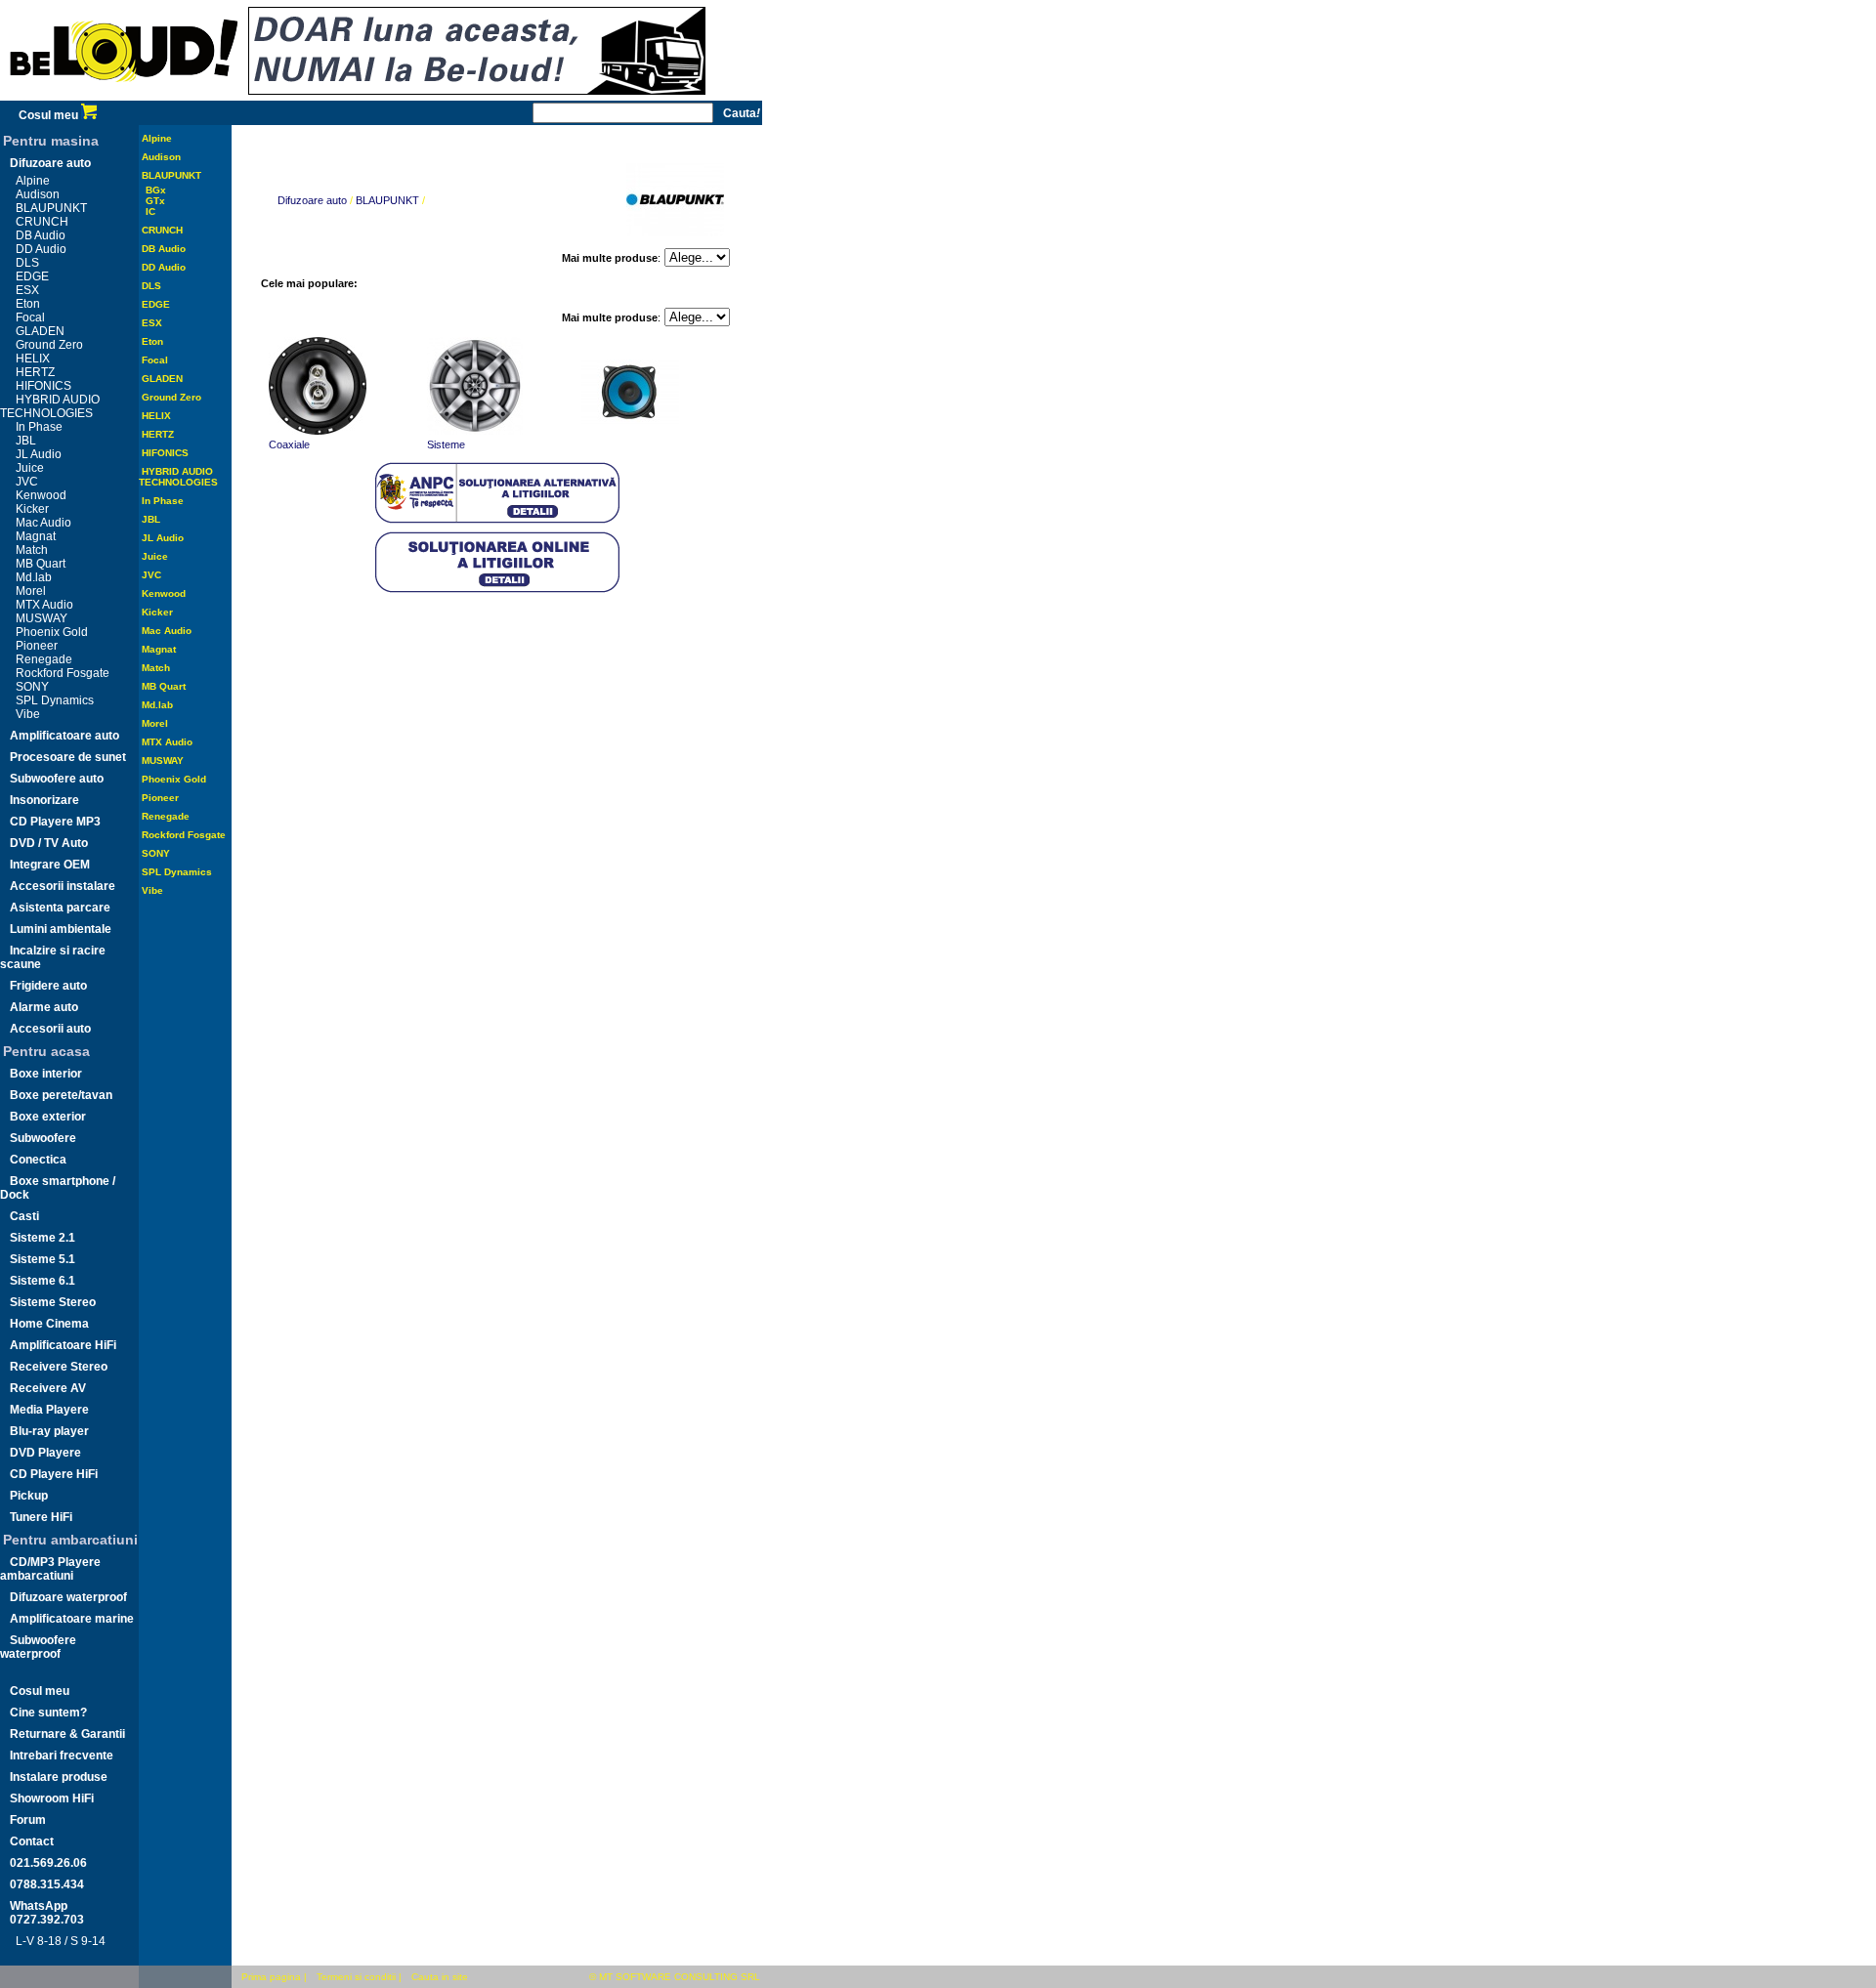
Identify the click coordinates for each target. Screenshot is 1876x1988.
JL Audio (39, 454)
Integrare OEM (50, 865)
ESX (27, 290)
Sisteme (446, 444)
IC (150, 211)
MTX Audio (44, 605)
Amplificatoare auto (64, 736)
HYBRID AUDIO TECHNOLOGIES (50, 406)
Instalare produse (59, 1777)
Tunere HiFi (41, 1517)
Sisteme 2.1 (43, 1238)
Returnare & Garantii (67, 1734)
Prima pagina (271, 1977)
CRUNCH (42, 222)
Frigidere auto (48, 986)
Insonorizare (44, 800)
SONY (32, 687)
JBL (26, 441)
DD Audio (41, 249)
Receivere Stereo (59, 1367)
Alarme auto (44, 1007)
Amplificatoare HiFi (63, 1345)
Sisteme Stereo (53, 1302)
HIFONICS (43, 386)
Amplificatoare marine (72, 1619)
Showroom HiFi (52, 1798)
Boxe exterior (48, 1117)
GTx (155, 201)
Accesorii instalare (63, 886)
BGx (156, 190)
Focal (30, 317)
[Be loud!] (124, 97)
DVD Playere (45, 1453)
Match (32, 550)
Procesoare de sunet (68, 757)
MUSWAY (42, 618)
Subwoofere (43, 1138)
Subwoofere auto (57, 779)
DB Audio (41, 235)
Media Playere (49, 1410)
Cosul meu (50, 115)
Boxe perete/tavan (61, 1095)
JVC (27, 482)
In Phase (39, 427)
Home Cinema (49, 1324)
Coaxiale (289, 444)
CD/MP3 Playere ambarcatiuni (50, 1569)
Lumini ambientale (61, 929)
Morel (31, 591)
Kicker (32, 509)
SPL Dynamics (55, 700)
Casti (24, 1216)
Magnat (36, 536)
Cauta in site (440, 1977)
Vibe (28, 714)
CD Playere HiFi (54, 1474)
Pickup (29, 1496)
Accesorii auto (50, 1029)
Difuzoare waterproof (68, 1597)
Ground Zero (49, 345)
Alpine (33, 181)
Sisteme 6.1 (43, 1281)
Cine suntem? (48, 1713)
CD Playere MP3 (55, 822)
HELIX (33, 359)
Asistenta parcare (60, 908)
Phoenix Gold (52, 632)
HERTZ (35, 372)
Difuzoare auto (50, 163)
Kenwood (41, 495)
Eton (28, 304)
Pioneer (37, 646)
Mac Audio (43, 523)
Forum (28, 1820)
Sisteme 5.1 (43, 1259)
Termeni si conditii (356, 1977)
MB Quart (41, 564)
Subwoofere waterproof (38, 1647)
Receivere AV (48, 1388)
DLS (27, 263)
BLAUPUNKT (51, 208)
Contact (32, 1841)
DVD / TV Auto (49, 843)
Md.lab (34, 577)
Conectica (38, 1160)
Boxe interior (46, 1074)
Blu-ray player (49, 1431)
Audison (38, 194)
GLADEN (40, 331)
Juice (30, 468)
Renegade (44, 659)
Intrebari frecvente (62, 1755)
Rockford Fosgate (63, 673)
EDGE (32, 276)
